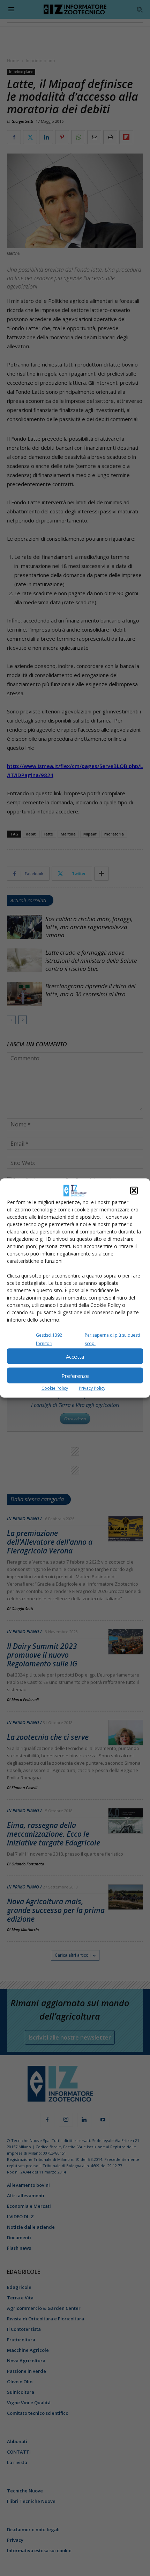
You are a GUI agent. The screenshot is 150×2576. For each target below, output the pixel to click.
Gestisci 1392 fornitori (49, 1339)
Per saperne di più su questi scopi (112, 1339)
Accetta (75, 1356)
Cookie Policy (55, 1388)
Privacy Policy (92, 1388)
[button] (134, 1191)
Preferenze (75, 1375)
